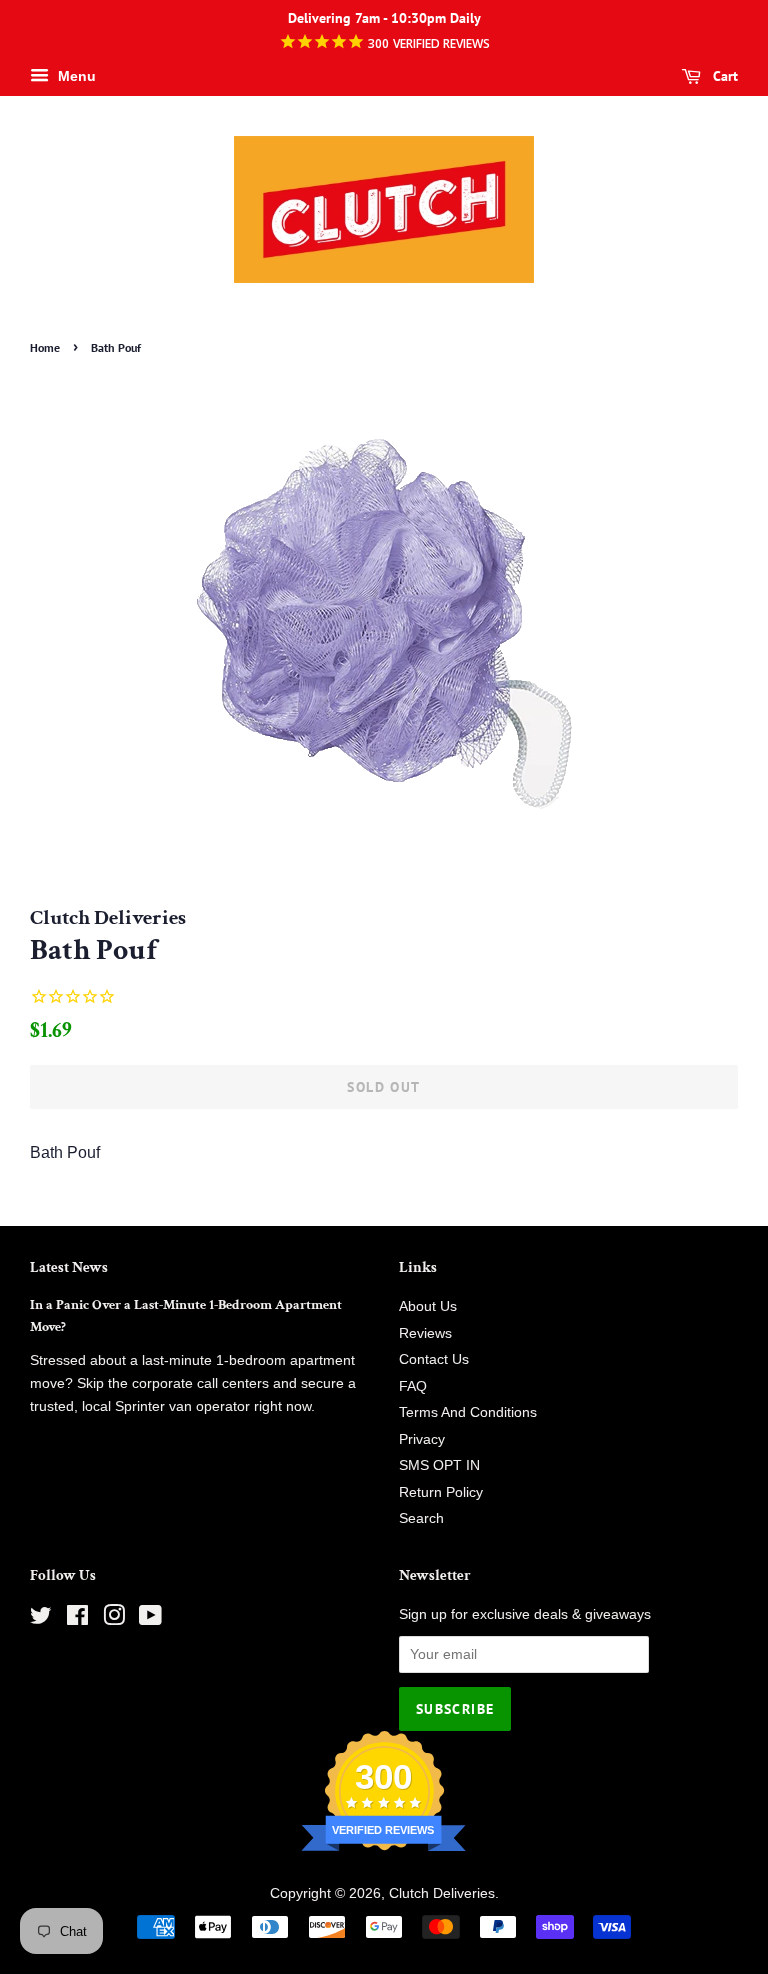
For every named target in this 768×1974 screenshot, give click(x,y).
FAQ (413, 1386)
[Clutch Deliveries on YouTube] (150, 1619)
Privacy (422, 1439)
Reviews (425, 1333)
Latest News (69, 1267)
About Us (428, 1306)
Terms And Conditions (468, 1412)
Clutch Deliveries (442, 1893)
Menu (75, 76)
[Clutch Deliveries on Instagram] (114, 1619)
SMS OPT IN (439, 1465)
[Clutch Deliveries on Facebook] (77, 1619)
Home (45, 347)
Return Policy (441, 1492)
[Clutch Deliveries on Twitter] (41, 1619)
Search (421, 1518)
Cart (723, 76)
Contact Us (434, 1359)
